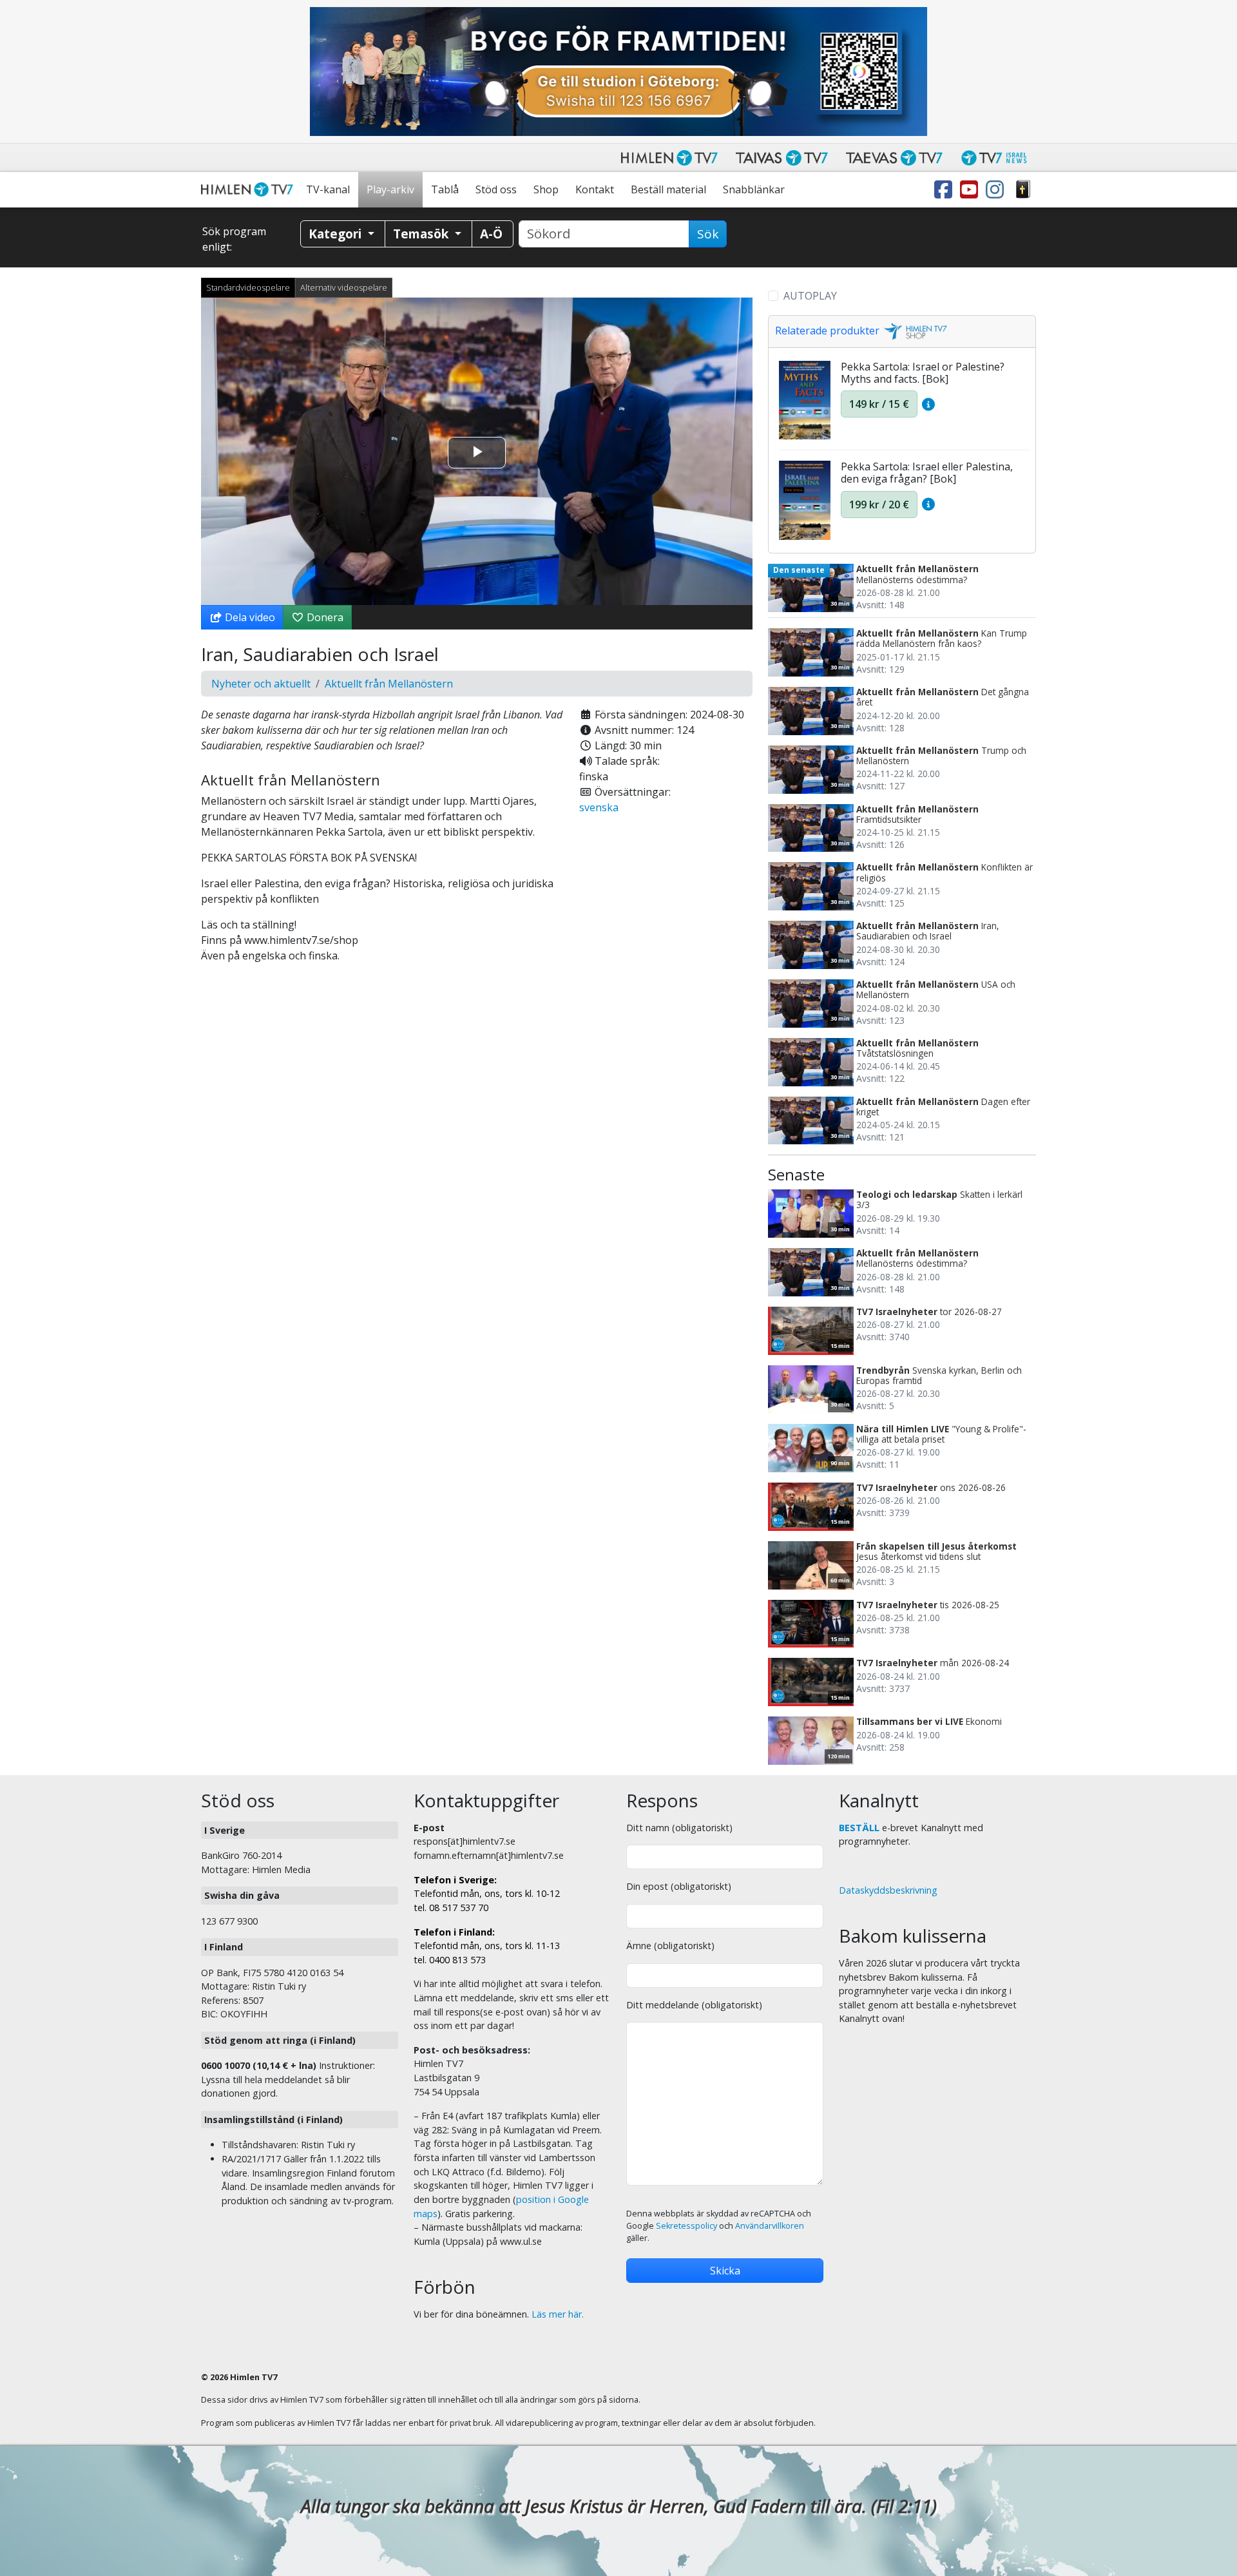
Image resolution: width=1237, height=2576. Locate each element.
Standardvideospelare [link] (248, 287)
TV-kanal (328, 189)
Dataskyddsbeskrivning (888, 1890)
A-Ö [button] (491, 234)
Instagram (997, 190)
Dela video (249, 617)
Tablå (445, 189)
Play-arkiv (390, 189)
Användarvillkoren (770, 2226)
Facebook (946, 190)
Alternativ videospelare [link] (344, 287)
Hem (249, 190)
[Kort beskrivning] (928, 404)
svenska (599, 807)
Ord (1023, 190)
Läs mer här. (558, 2314)
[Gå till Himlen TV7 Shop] (914, 331)
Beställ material (668, 189)
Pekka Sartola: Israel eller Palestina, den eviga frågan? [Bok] (927, 473)
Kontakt (595, 189)
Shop (546, 189)
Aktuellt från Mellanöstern (389, 684)
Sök (708, 234)
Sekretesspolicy (686, 2226)
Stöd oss (496, 189)
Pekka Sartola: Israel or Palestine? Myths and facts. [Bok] (923, 373)
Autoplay (810, 296)
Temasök (422, 234)
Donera (324, 617)
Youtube (972, 190)
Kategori (337, 234)
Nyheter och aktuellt (261, 684)
